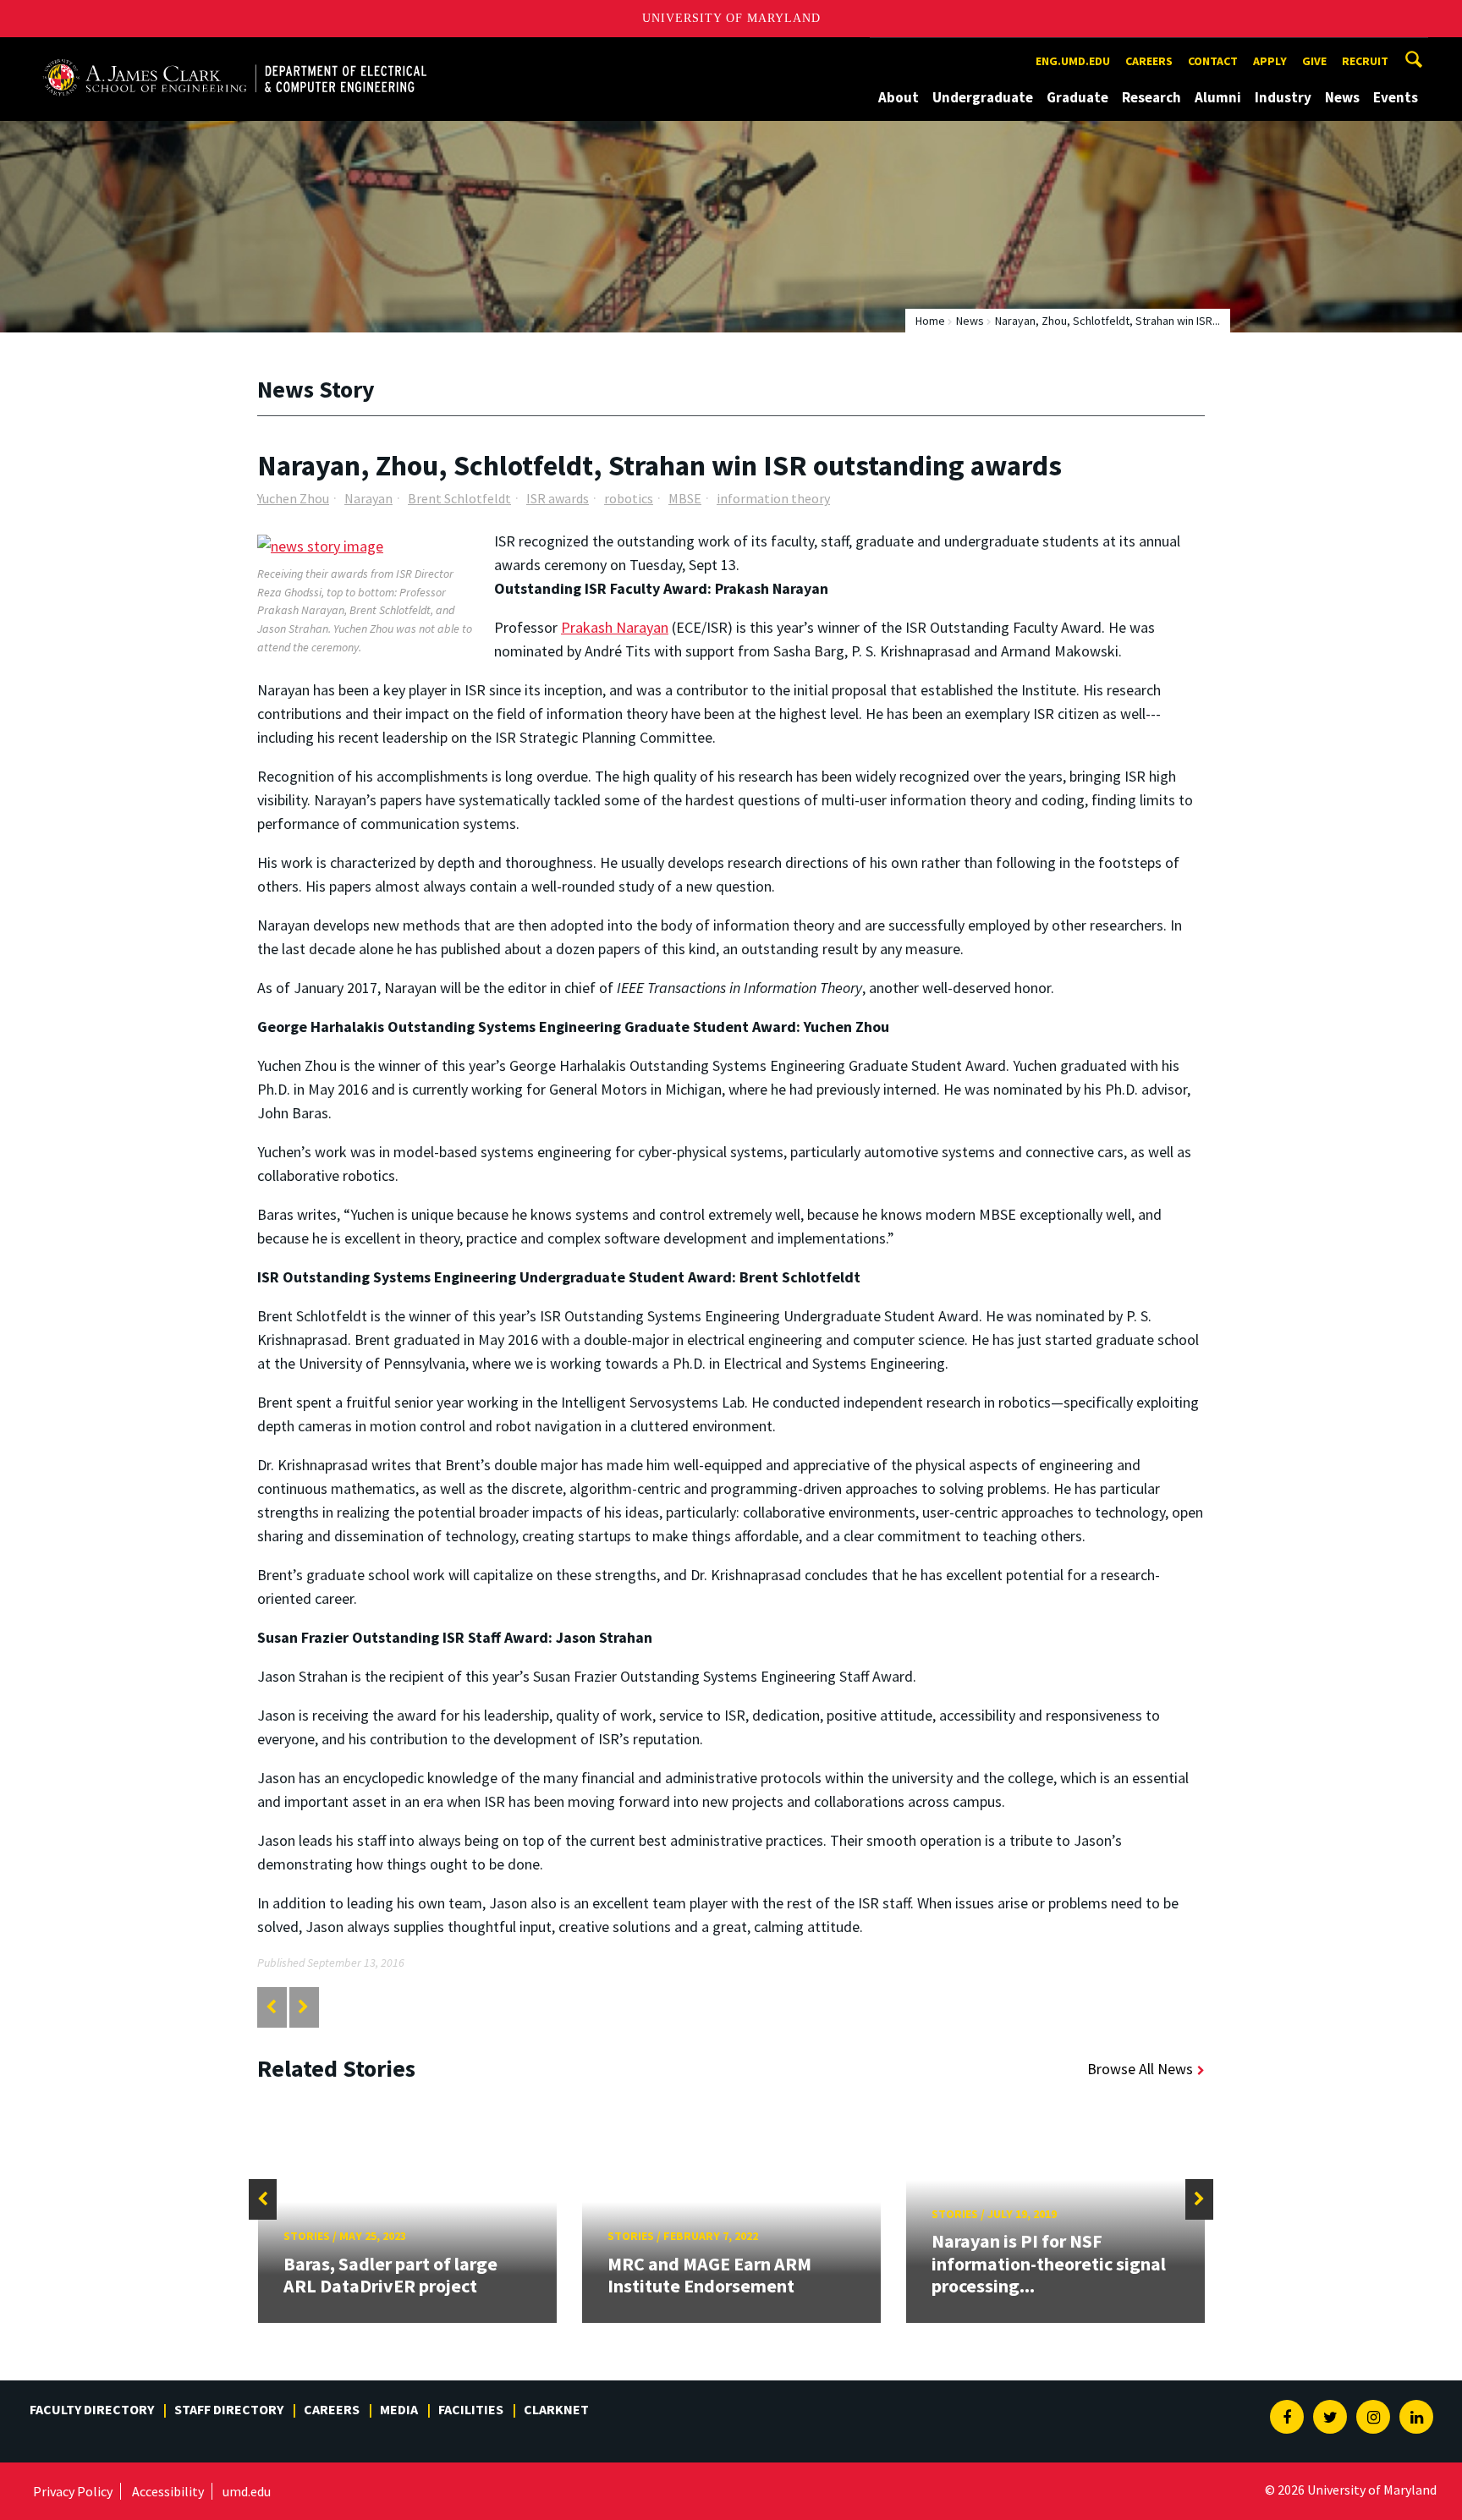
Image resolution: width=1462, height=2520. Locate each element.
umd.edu (247, 2491)
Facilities (471, 2409)
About (899, 97)
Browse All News (1140, 2069)
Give (1314, 61)
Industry (1283, 97)
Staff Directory (229, 2409)
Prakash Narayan (615, 627)
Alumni (1218, 97)
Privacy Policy (73, 2491)
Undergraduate (983, 97)
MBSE (685, 498)
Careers (1149, 61)
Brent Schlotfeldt (459, 498)
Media (399, 2409)
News (1342, 97)
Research (1151, 97)
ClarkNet (556, 2409)
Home (930, 321)
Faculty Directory (92, 2409)
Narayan (368, 498)
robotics (629, 498)
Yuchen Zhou (293, 498)
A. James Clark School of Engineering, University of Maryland (234, 53)
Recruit (1365, 61)
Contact (1213, 61)
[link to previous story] (271, 2007)
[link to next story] (303, 2007)
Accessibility (168, 2491)
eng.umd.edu (1073, 61)
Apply (1270, 61)
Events (1396, 97)
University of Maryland (731, 18)
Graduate (1077, 97)
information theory (773, 498)
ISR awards (558, 498)
